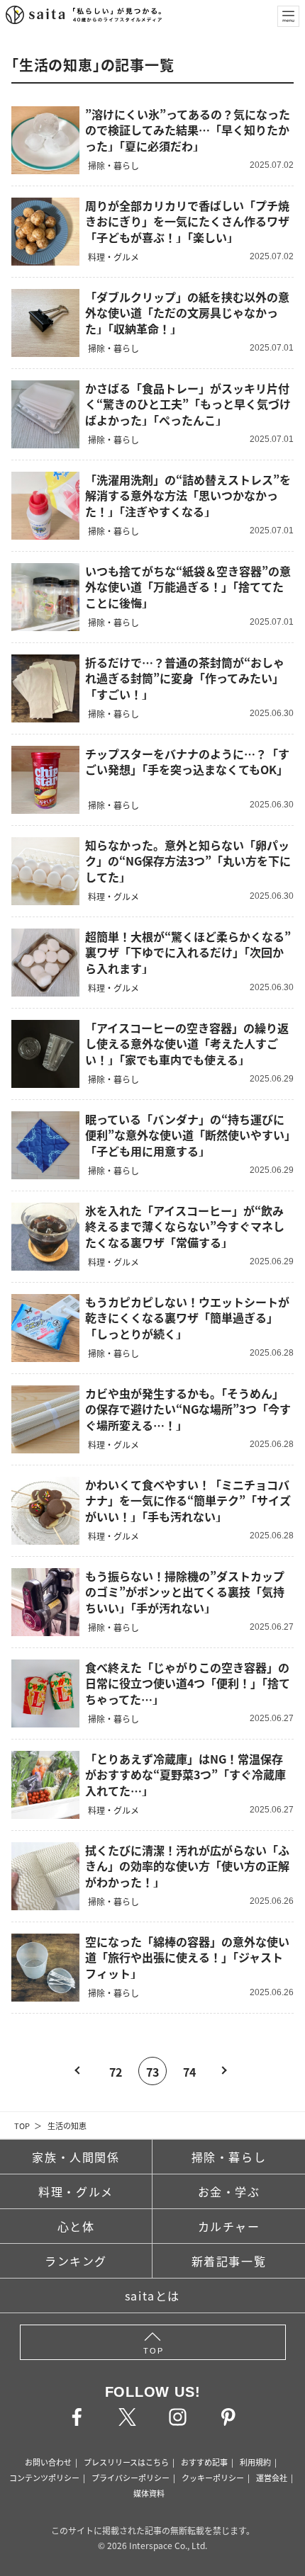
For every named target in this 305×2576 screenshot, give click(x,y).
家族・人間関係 (76, 2157)
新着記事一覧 (229, 2261)
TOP (22, 2126)
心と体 (76, 2226)
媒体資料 (149, 2493)
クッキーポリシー (213, 2478)
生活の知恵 (67, 2126)
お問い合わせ (48, 2462)
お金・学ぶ (229, 2191)
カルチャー (229, 2226)
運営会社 (272, 2478)
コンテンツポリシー (44, 2478)
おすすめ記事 (204, 2462)
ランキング (76, 2261)
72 (116, 2072)
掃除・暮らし (229, 2157)
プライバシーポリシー (131, 2478)
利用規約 (255, 2462)
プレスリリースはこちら (126, 2462)
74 (189, 2072)
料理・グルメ (76, 2191)
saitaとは (152, 2296)
